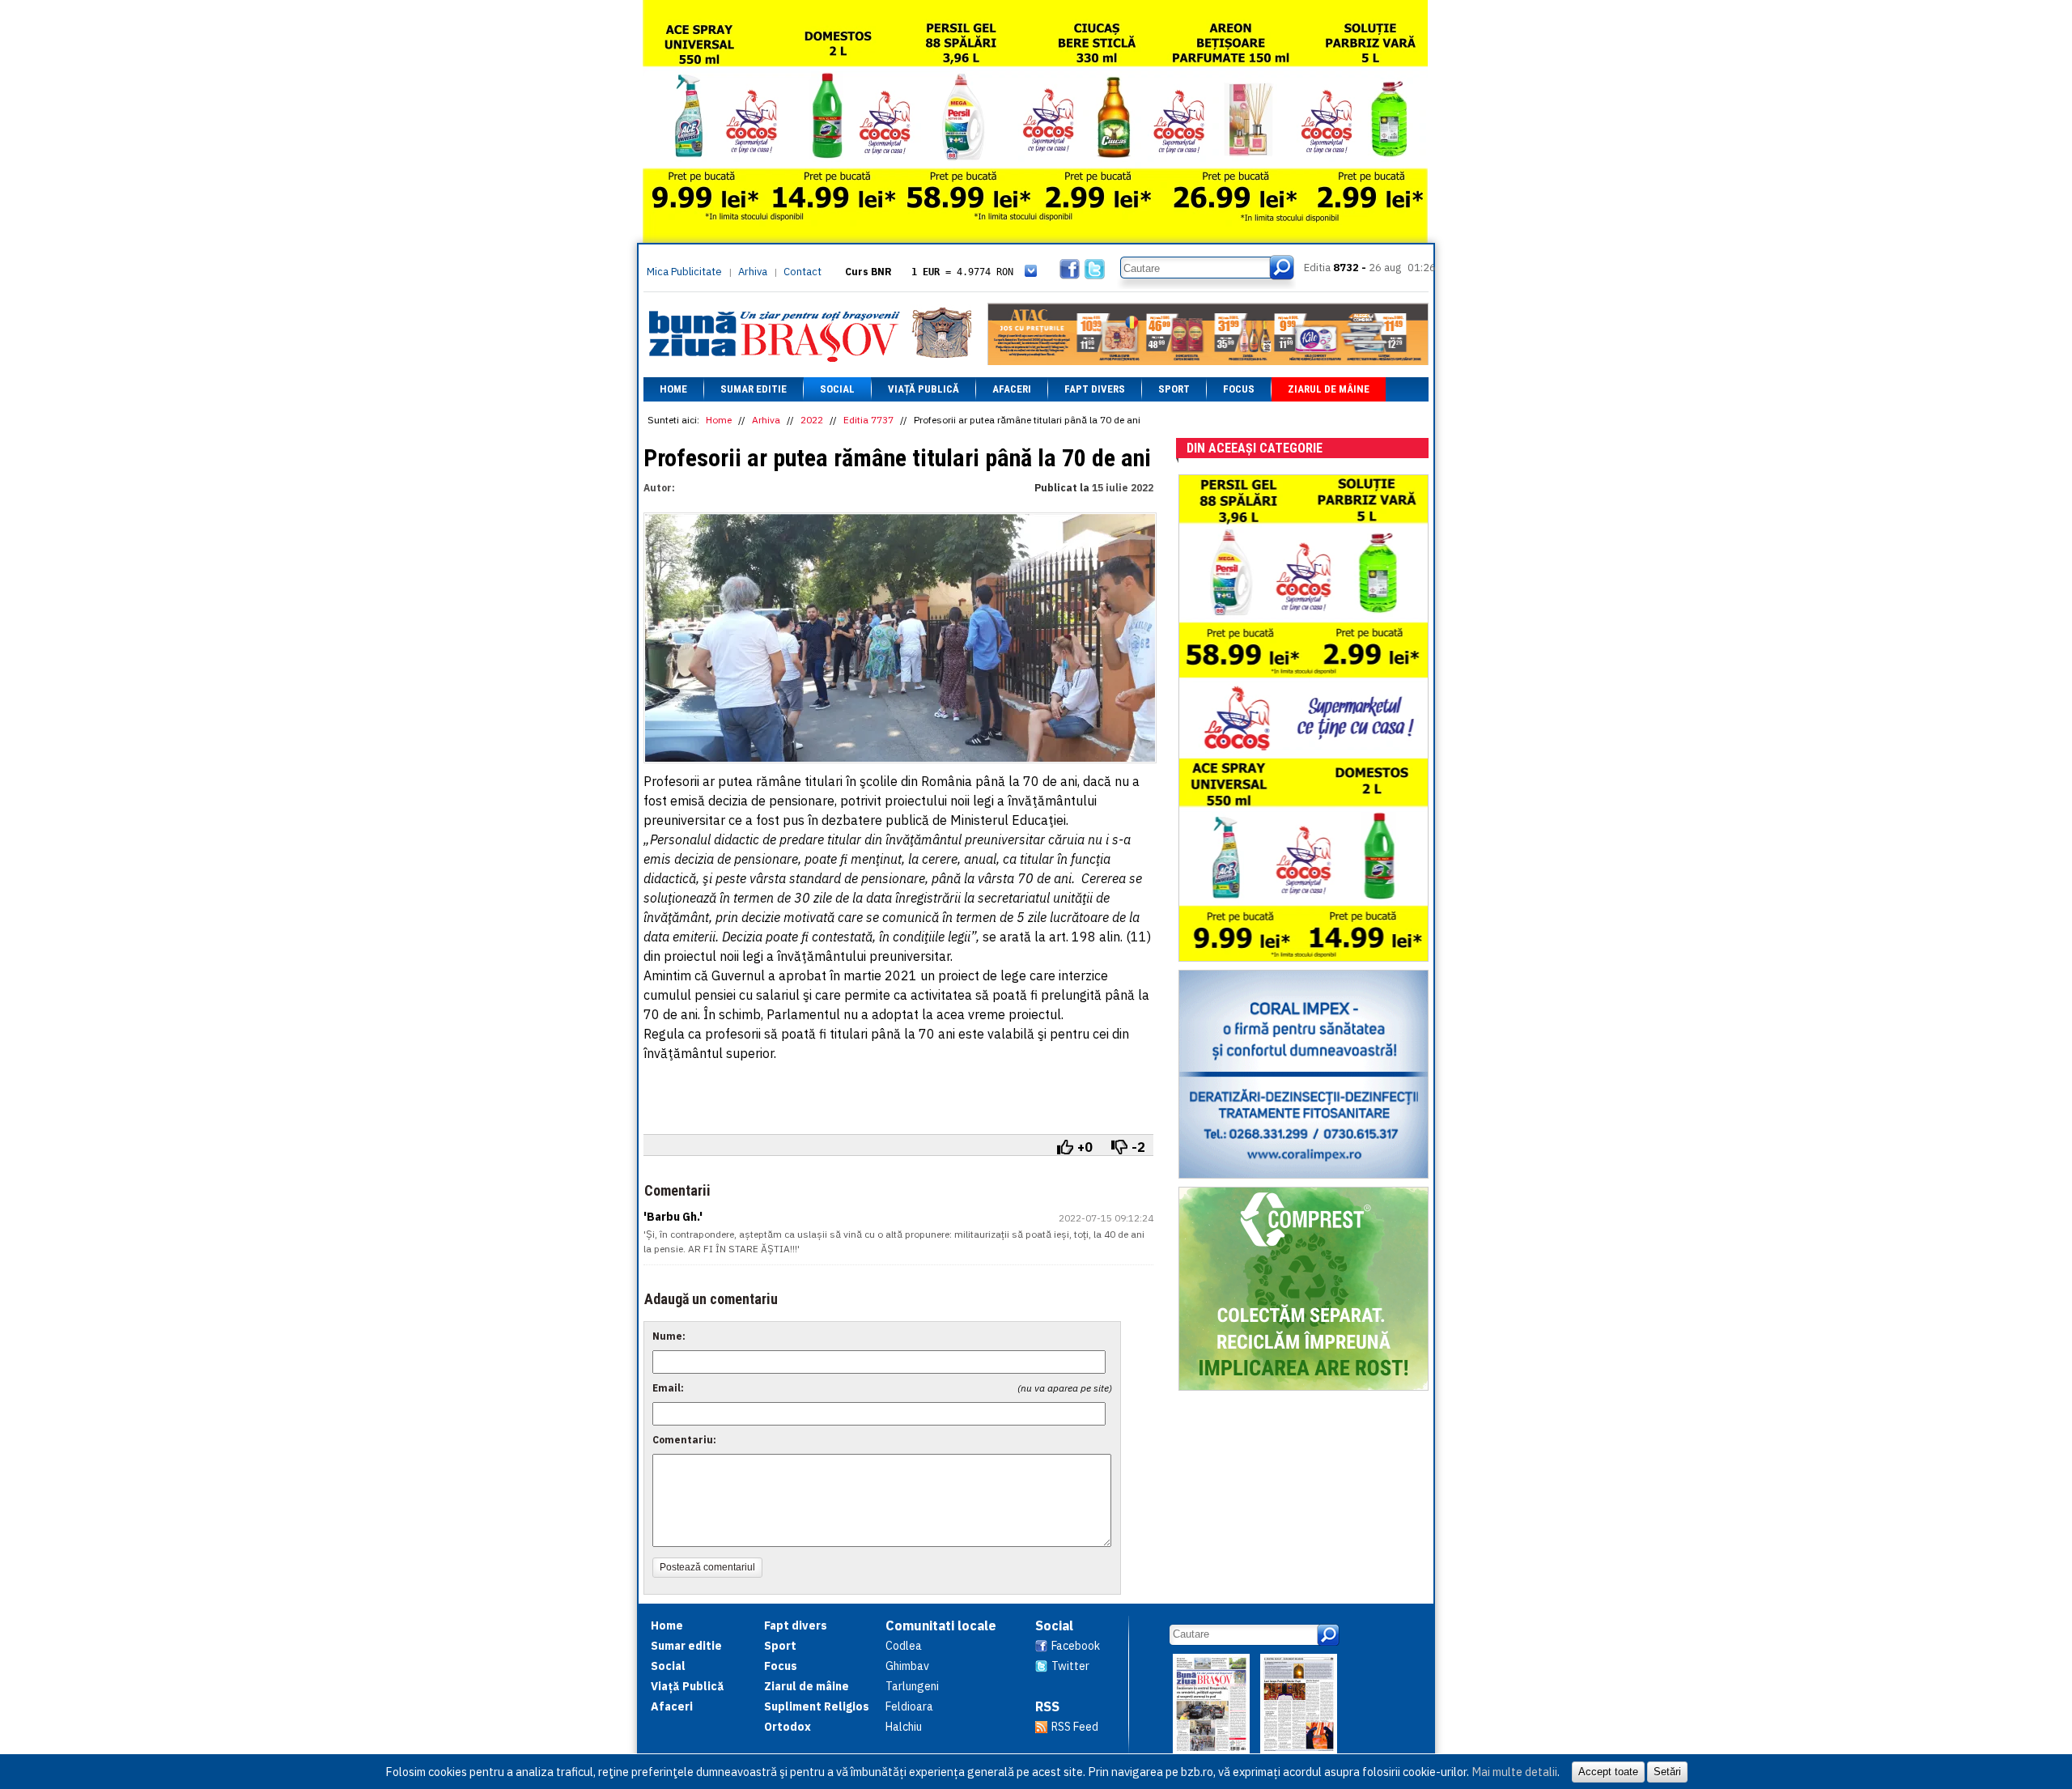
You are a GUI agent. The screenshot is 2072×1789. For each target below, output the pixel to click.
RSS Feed (1075, 1727)
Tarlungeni (912, 1686)
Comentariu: (684, 1440)
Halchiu (904, 1727)
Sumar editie (754, 389)
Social (837, 389)
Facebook (1076, 1646)
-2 (1138, 1147)
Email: (668, 1388)
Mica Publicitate (684, 272)
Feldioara (909, 1706)
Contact (802, 272)
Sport (1174, 389)
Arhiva (753, 272)
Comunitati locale (941, 1625)
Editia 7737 (868, 420)
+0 (1085, 1147)
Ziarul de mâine (1329, 389)
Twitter (1070, 1666)
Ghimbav (907, 1666)
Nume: (669, 1336)
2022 (812, 420)
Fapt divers (1095, 389)
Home (673, 389)
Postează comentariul (707, 1567)
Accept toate (1608, 1772)
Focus (1239, 389)
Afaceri (1012, 389)
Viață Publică (923, 389)
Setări (1667, 1772)
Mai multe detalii (1514, 1772)
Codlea (904, 1646)
